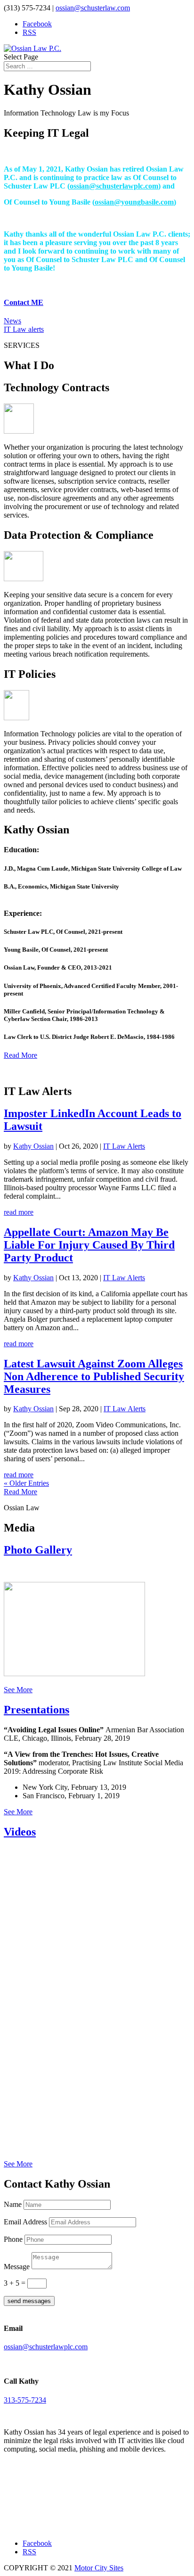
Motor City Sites (99, 2568)
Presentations (36, 1710)
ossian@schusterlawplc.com (114, 186)
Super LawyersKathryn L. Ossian (46, 2504)
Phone (13, 2239)
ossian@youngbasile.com (134, 202)
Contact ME (24, 302)
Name (13, 2204)
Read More (20, 1055)
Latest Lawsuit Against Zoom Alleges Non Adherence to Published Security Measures (94, 1376)
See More (18, 1690)
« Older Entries (26, 1483)
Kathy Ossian (33, 1146)
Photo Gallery (38, 1550)
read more (19, 1212)
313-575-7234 (25, 2400)
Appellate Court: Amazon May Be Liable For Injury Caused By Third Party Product (89, 1245)
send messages (29, 2301)
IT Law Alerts (124, 1146)
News (12, 321)
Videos (20, 1832)
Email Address (25, 2222)
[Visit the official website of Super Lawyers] (46, 2523)
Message (17, 2267)
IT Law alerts (24, 329)
